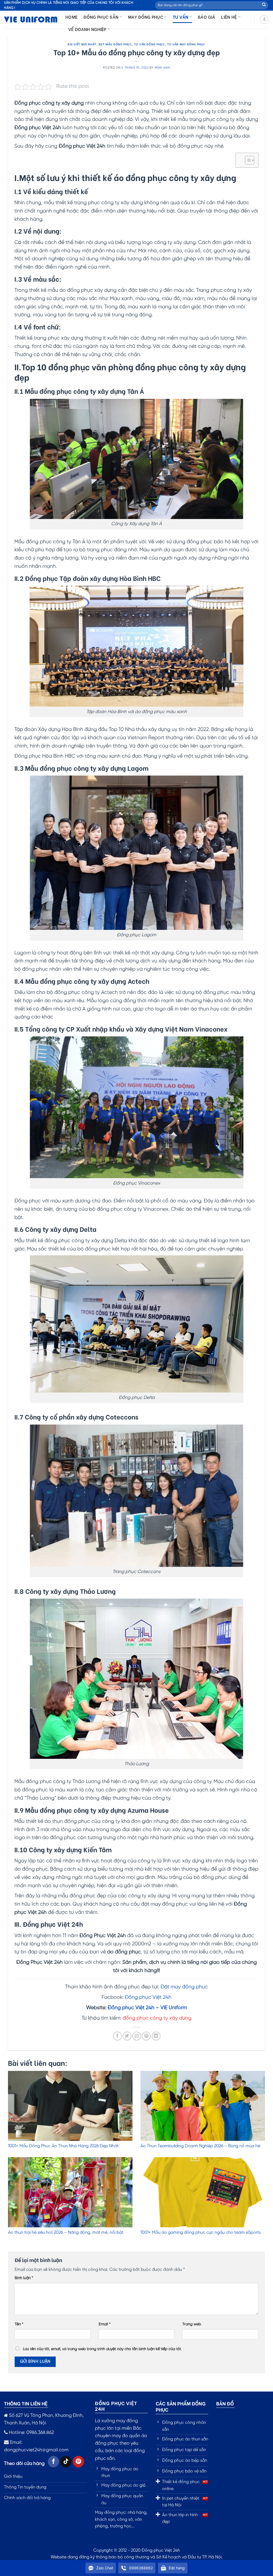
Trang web (192, 2324)
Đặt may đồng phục (184, 1987)
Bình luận (24, 2278)
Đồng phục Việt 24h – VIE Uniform (147, 2008)
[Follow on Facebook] (53, 2462)
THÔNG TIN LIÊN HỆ (26, 2403)
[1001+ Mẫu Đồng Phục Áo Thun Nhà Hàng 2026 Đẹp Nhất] (70, 2106)
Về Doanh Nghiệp (87, 29)
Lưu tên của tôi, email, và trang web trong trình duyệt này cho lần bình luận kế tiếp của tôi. (102, 2349)
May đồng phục (146, 17)
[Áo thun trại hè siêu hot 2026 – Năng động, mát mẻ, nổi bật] (70, 2192)
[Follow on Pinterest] (79, 2462)
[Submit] (264, 5)
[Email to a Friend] (137, 2036)
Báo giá (206, 17)
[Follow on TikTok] (66, 2462)
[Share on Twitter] (127, 2036)
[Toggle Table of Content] (247, 160)
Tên (19, 2324)
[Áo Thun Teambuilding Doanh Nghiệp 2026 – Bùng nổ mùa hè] (203, 2106)
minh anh (162, 68)
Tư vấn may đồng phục (186, 44)
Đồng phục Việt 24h (148, 1997)
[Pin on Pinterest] (146, 2036)
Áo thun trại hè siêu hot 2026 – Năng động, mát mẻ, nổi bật (66, 2233)
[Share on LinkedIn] (156, 2036)
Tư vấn (181, 17)
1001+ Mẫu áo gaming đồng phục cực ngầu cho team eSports (201, 2233)
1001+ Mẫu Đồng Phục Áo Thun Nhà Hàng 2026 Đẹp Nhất (63, 2146)
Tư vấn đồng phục (150, 44)
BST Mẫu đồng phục (115, 44)
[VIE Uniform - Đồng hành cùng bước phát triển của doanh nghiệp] (31, 20)
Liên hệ (229, 17)
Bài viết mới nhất (82, 44)
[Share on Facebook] (117, 2036)
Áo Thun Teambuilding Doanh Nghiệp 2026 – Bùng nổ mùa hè (200, 2146)
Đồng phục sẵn (101, 17)
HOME (71, 17)
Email (105, 2324)
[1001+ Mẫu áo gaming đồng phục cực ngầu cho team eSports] (203, 2192)
